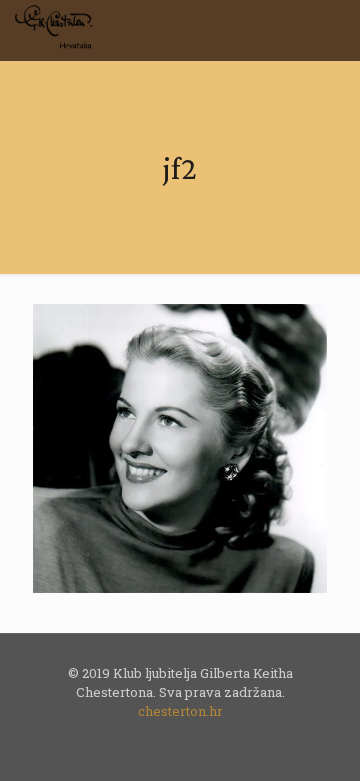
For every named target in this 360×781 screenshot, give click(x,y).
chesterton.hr (180, 711)
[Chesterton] (56, 30)
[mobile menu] (333, 30)
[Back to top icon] (319, 740)
